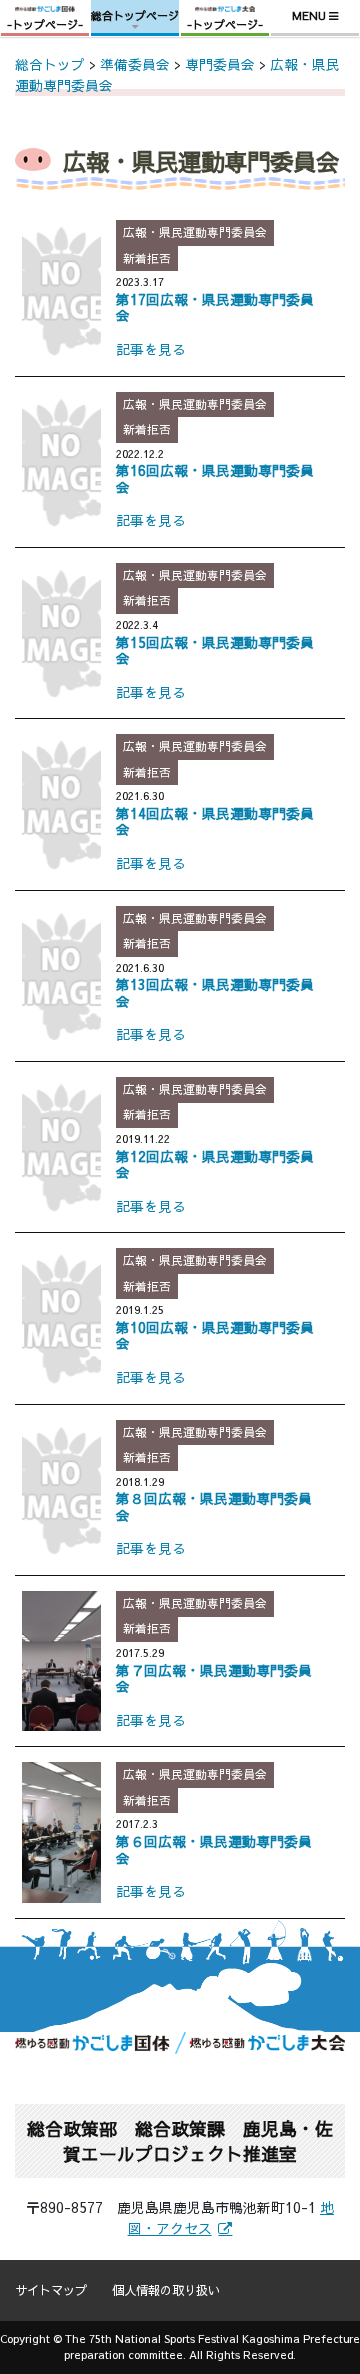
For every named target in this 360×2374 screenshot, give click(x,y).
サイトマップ (51, 2289)
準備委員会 (135, 64)
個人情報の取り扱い (166, 2289)
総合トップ (50, 64)
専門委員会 (220, 64)
